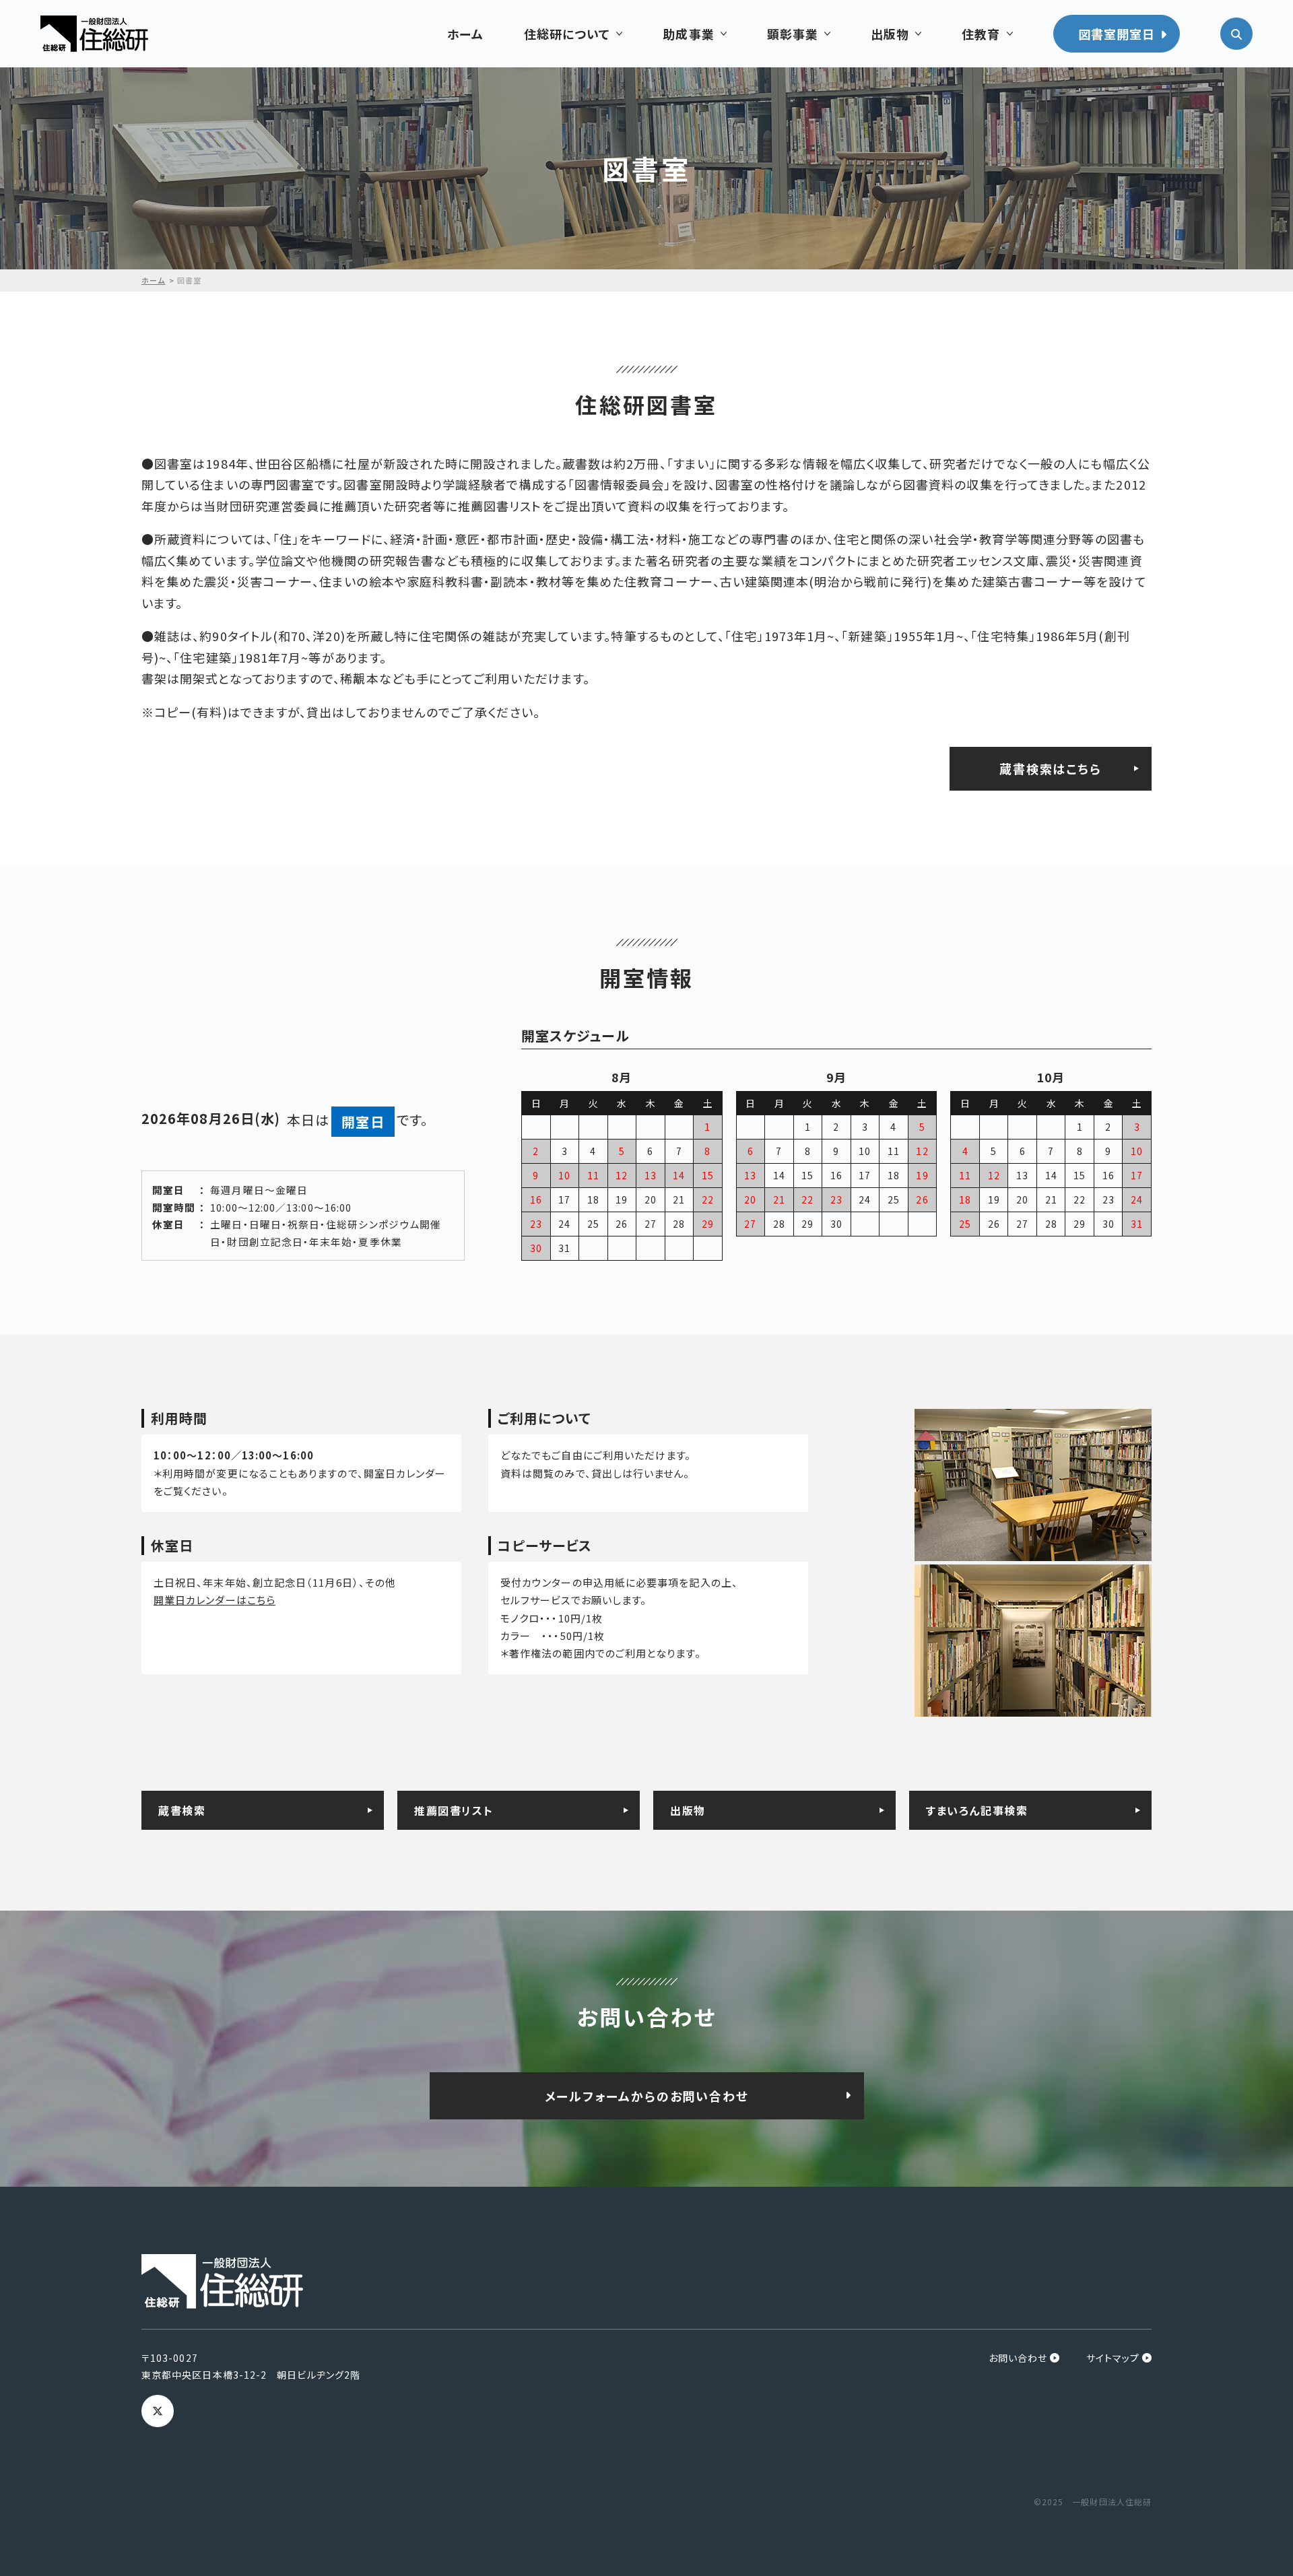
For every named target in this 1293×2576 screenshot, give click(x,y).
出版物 (890, 34)
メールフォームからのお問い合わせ (647, 2096)
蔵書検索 (182, 1810)
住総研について (567, 34)
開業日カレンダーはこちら (214, 1600)
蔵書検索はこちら (1050, 768)
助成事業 (688, 34)
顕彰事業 (793, 34)
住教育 (981, 34)
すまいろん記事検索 (977, 1810)
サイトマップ (1113, 2358)
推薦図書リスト (454, 1810)
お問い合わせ (1018, 2358)
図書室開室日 (1117, 34)
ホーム (465, 34)
